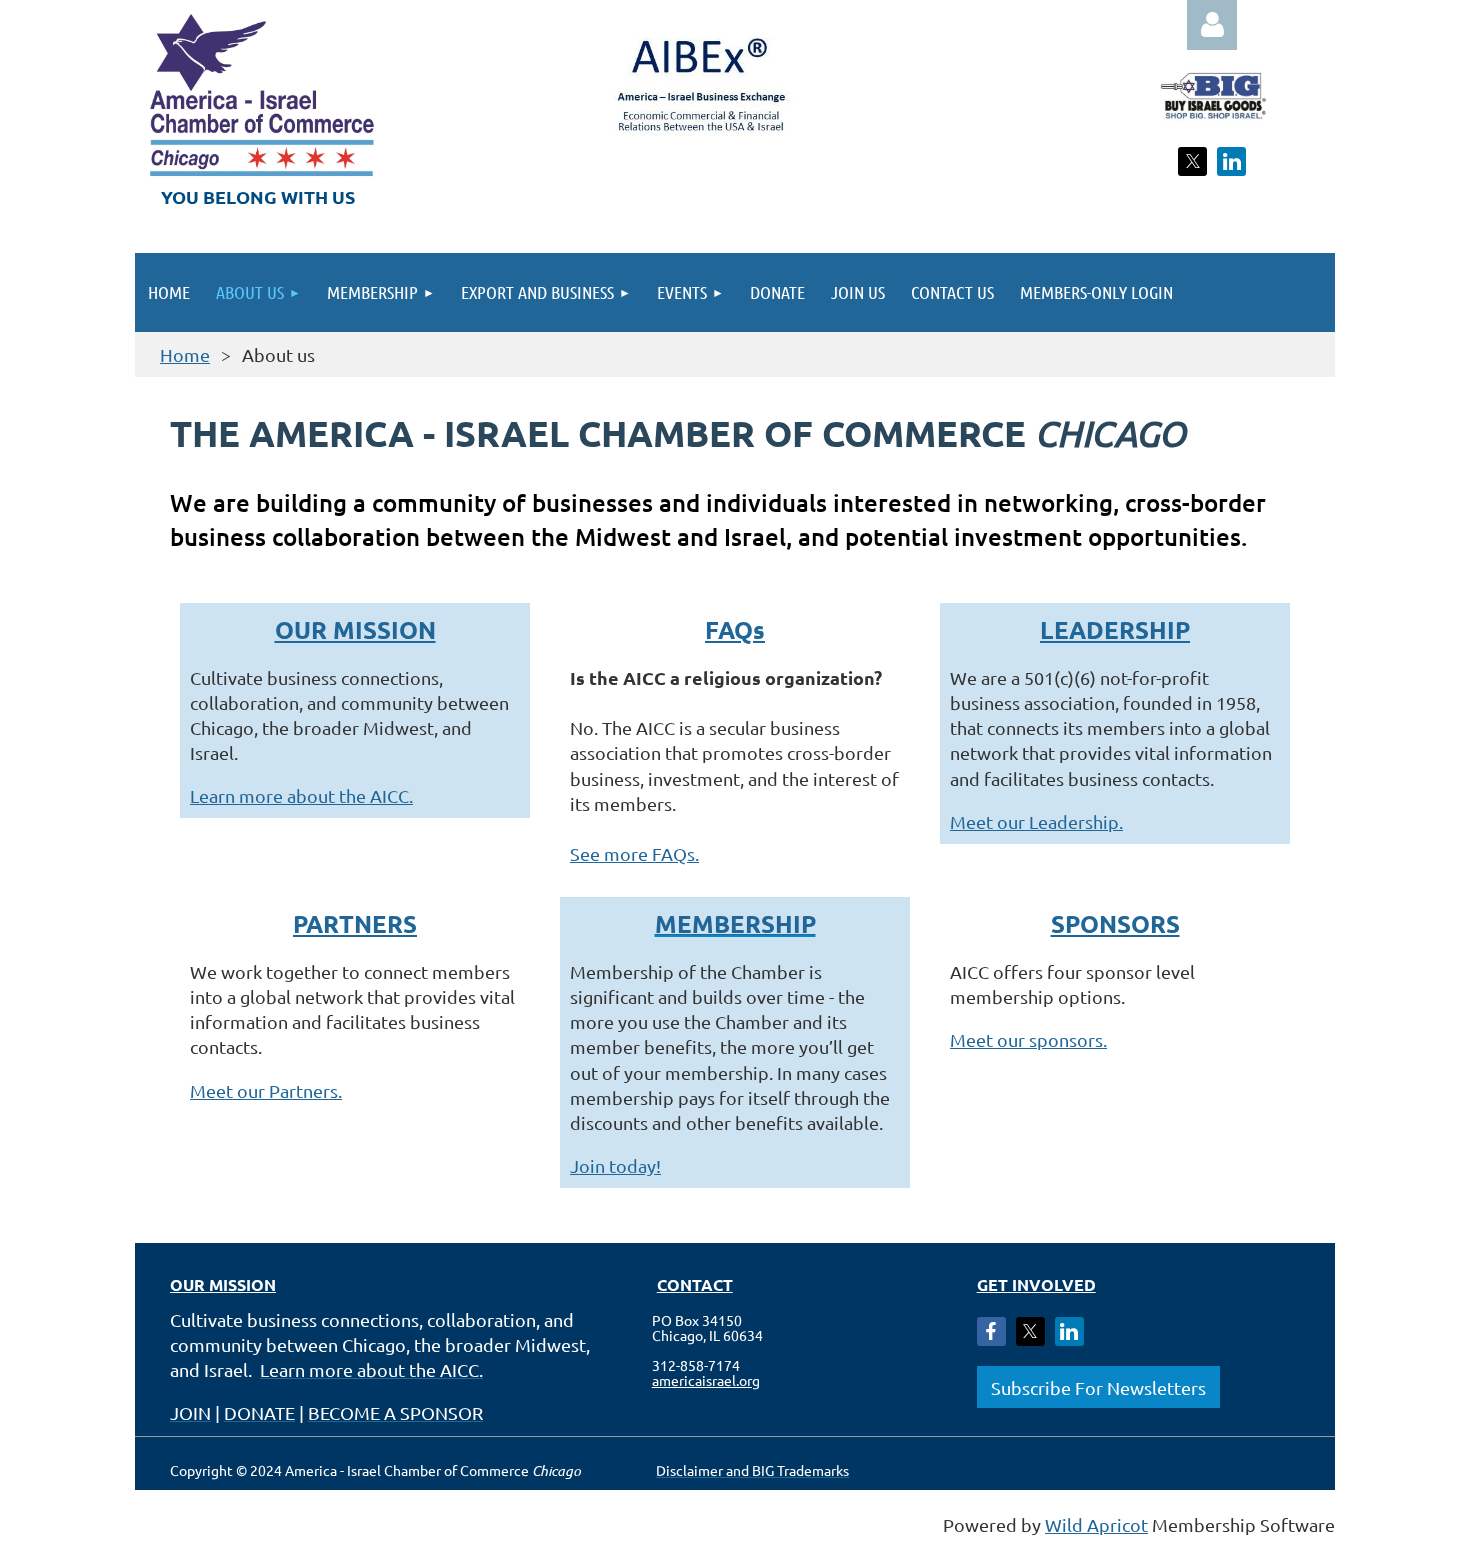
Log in (1212, 25)
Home (185, 354)
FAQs (735, 629)
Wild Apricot (1096, 1524)
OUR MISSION (355, 629)
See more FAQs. (634, 853)
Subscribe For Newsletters (1098, 1387)
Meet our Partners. (266, 1090)
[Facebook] (991, 1331)
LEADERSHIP (1115, 629)
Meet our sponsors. (1028, 1039)
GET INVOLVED (1036, 1284)
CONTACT (695, 1284)
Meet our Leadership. (1036, 821)
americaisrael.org (706, 1380)
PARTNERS (355, 923)
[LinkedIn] (1231, 161)
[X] (1192, 161)
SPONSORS (1115, 923)
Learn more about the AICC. (301, 795)
